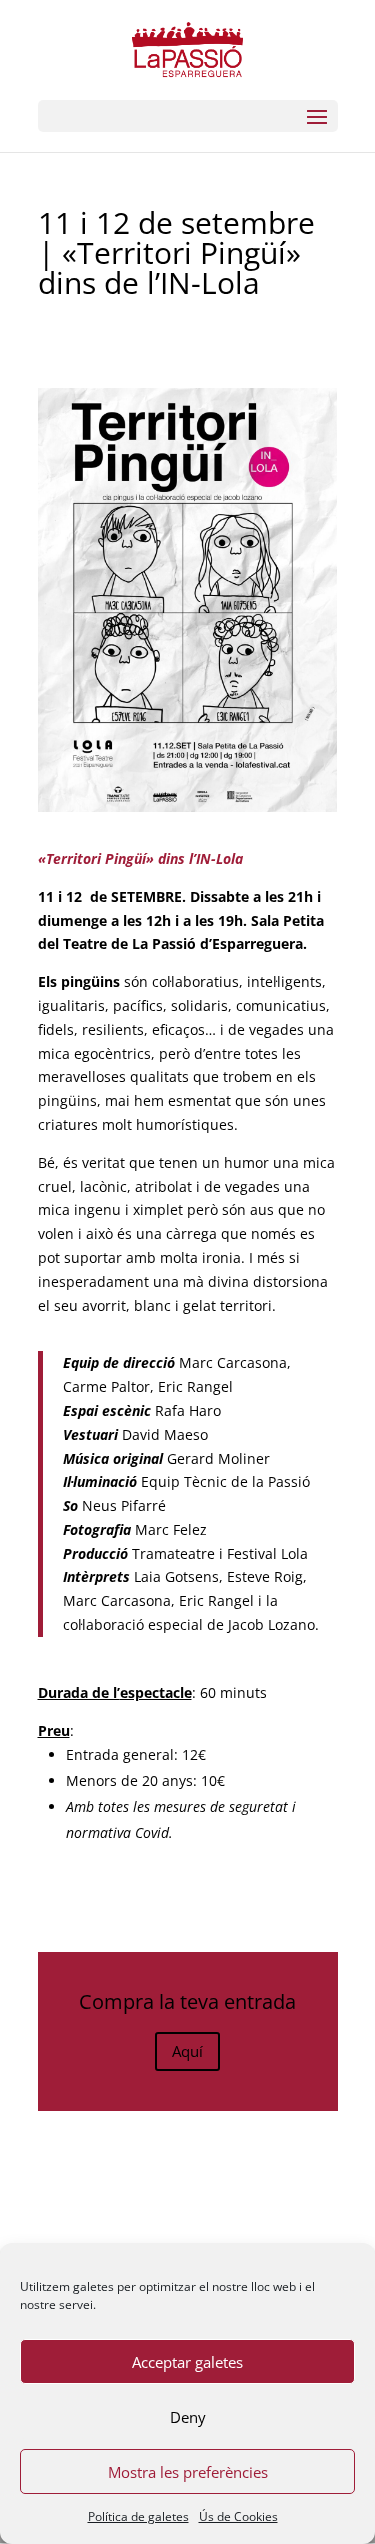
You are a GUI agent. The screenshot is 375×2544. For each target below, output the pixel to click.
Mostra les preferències (188, 2472)
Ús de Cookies (238, 2516)
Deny (188, 2417)
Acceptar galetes (187, 2362)
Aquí (187, 2051)
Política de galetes (138, 2516)
